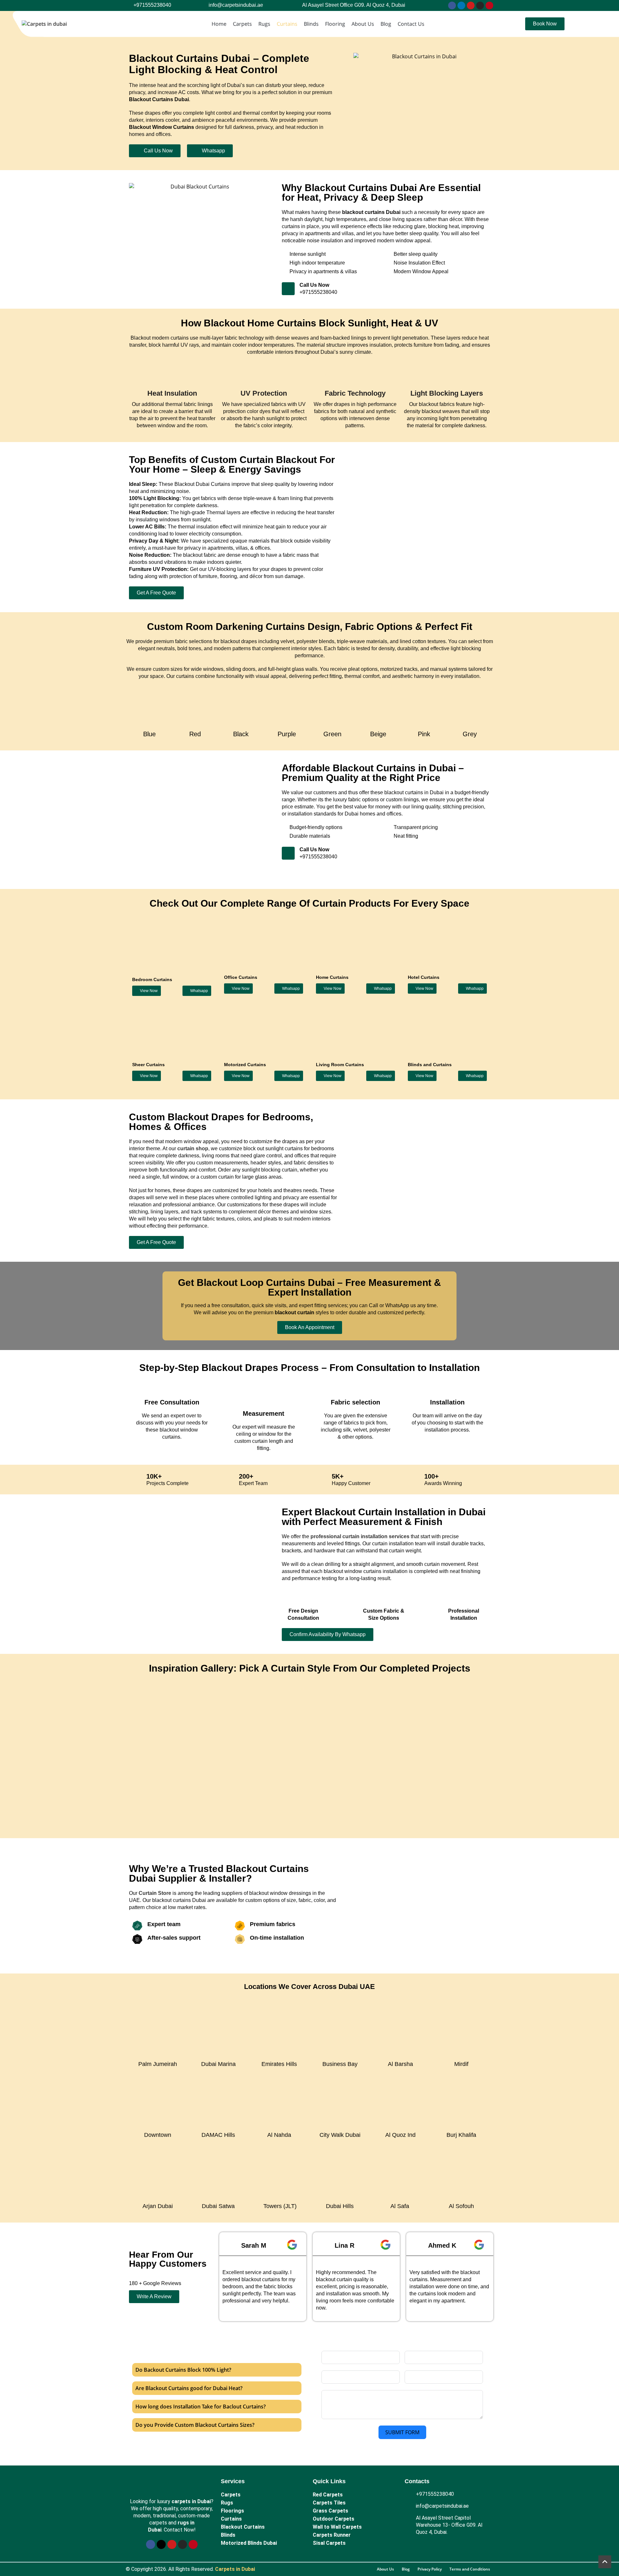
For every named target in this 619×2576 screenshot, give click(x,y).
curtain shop (193, 1148)
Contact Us (411, 24)
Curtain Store (155, 1893)
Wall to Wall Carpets (337, 2527)
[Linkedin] (461, 5)
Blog (386, 24)
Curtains (287, 24)
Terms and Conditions (470, 2569)
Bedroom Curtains (152, 979)
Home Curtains (332, 977)
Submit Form (402, 2432)
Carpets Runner (332, 2535)
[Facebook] (452, 5)
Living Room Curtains (340, 1065)
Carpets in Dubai (235, 2569)
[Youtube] (471, 5)
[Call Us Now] (288, 289)
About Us (363, 24)
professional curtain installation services (360, 1536)
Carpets (242, 24)
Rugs (264, 24)
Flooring (335, 24)
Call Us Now (314, 285)
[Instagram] (480, 5)
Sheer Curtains (148, 1065)
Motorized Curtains (245, 1065)
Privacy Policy (430, 2569)
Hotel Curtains (424, 977)
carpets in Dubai (191, 2501)
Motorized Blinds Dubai (249, 2543)
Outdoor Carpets (334, 2519)
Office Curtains (241, 977)
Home (219, 24)
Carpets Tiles (329, 2503)
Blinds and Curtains (430, 1065)
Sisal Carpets (329, 2543)
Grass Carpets (330, 2511)
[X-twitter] (161, 2544)
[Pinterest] (489, 5)
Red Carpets (328, 2495)
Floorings (232, 2511)
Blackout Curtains (243, 2527)
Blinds (311, 24)
